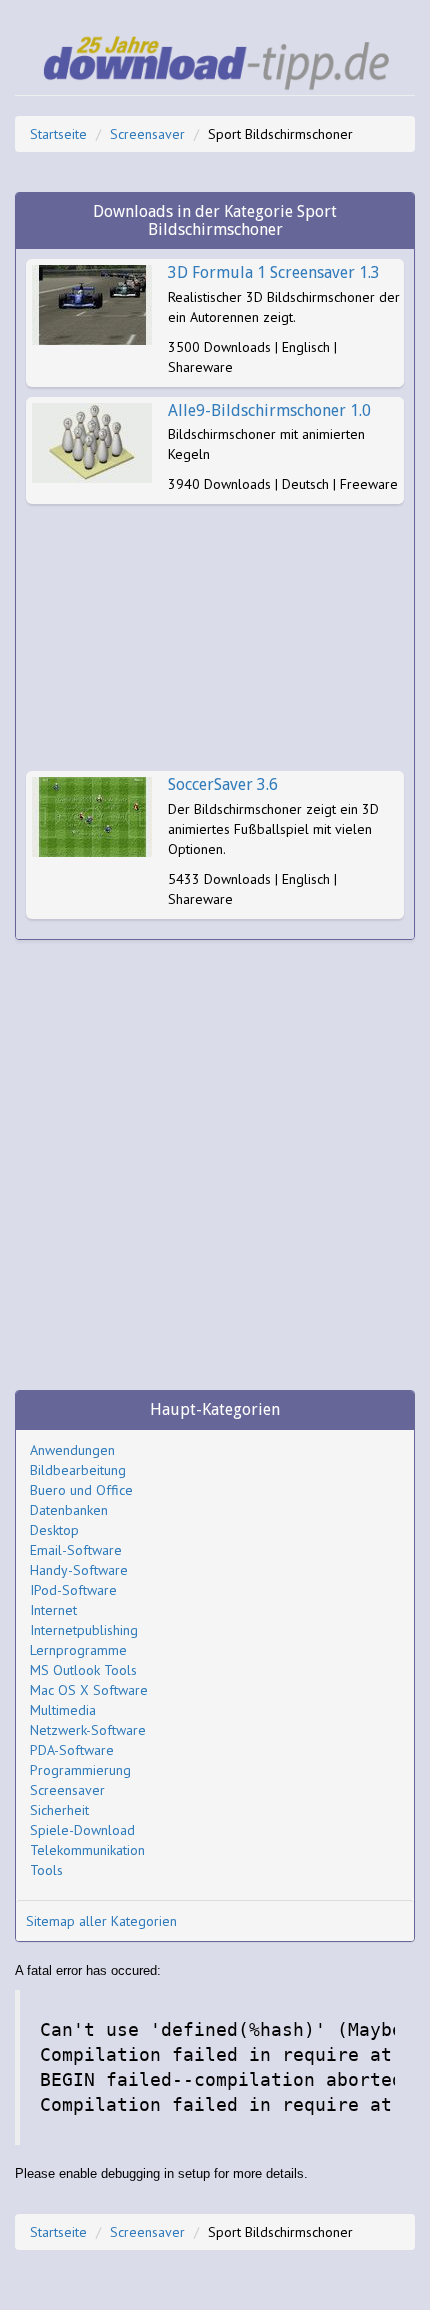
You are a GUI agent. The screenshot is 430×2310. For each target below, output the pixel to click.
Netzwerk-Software (88, 1730)
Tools (46, 1870)
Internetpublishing (84, 1630)
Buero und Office (81, 1490)
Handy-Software (79, 1570)
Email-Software (76, 1550)
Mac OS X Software (89, 1690)
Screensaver (147, 134)
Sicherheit (59, 1810)
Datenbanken (69, 1510)
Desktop (54, 1530)
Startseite (58, 134)
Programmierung (80, 1770)
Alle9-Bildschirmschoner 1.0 (269, 410)
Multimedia (63, 1710)
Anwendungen (72, 1450)
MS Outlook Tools (83, 1670)
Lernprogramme (78, 1650)
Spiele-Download (82, 1830)
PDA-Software (72, 1750)
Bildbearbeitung (78, 1470)
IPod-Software (73, 1590)
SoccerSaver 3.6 (223, 784)
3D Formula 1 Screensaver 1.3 (274, 272)
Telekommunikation (87, 1850)
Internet (53, 1610)
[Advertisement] (215, 637)
